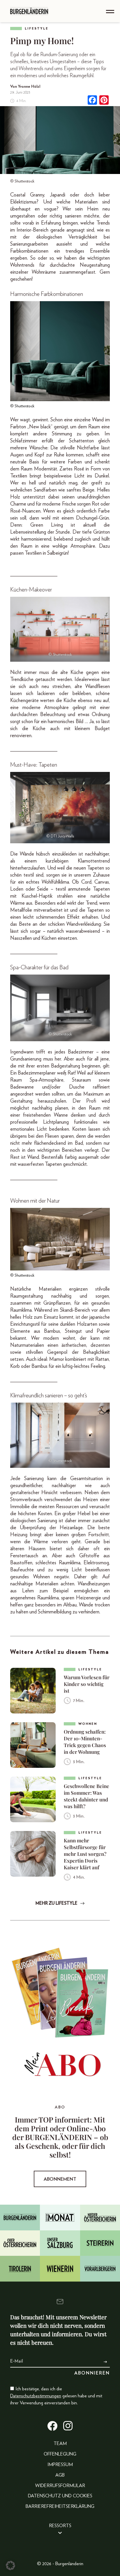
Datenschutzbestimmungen (36, 2396)
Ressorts (60, 2526)
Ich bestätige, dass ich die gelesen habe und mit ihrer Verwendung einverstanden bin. (56, 2396)
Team (60, 2444)
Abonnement (60, 2179)
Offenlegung (60, 2454)
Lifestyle (37, 29)
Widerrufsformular (60, 2486)
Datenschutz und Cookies (60, 2496)
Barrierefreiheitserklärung (60, 2506)
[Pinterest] (104, 101)
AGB (60, 2475)
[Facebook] (92, 101)
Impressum (60, 2465)
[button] (10, 2565)
